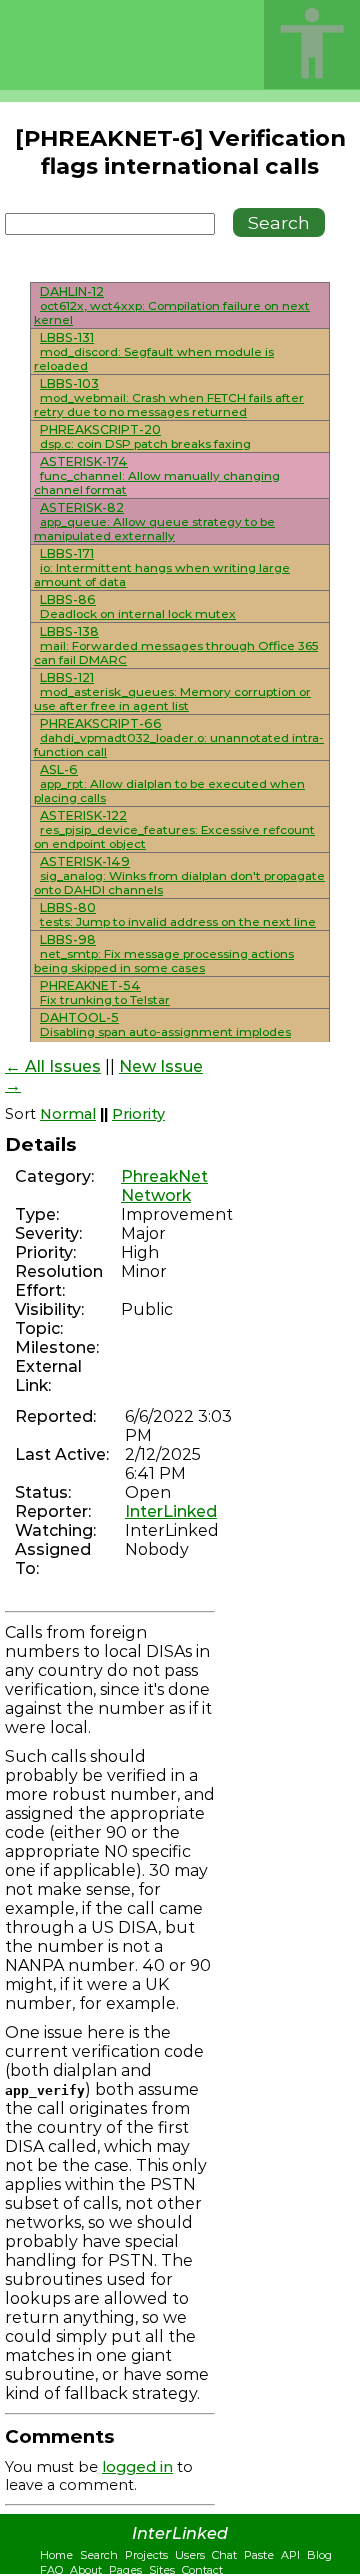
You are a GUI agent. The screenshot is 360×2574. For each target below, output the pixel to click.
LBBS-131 (67, 337)
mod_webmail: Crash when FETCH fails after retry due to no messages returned (169, 405)
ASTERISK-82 (82, 507)
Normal (68, 1114)
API (290, 2555)
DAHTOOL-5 (79, 1017)
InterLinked (171, 1511)
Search (99, 2555)
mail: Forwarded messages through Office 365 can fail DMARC (176, 653)
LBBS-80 (68, 907)
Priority (138, 1114)
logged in (137, 2467)
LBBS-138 (69, 631)
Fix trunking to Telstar (105, 1000)
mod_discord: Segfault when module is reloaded (154, 359)
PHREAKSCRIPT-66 (101, 723)
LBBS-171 (67, 553)
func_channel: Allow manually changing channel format (157, 483)
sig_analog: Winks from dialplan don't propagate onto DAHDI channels (179, 883)
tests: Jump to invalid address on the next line (178, 922)
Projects (146, 2555)
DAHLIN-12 (72, 291)
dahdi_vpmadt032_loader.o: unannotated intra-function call (179, 745)
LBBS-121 (67, 677)
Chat (224, 2555)
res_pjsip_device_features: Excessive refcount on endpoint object (174, 837)
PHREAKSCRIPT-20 (100, 429)
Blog (319, 2555)
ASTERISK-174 (84, 461)
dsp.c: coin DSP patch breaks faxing (145, 444)
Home (56, 2555)
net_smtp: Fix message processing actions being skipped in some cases (164, 961)
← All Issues (53, 1066)
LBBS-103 (69, 383)
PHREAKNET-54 (90, 985)
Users (190, 2555)
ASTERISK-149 (85, 861)
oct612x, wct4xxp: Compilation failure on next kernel (172, 313)
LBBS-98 (68, 939)
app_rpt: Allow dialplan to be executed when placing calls (169, 791)
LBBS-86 (68, 599)
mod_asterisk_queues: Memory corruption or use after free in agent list (172, 699)
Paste (259, 2555)
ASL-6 (59, 769)
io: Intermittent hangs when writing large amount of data (162, 575)
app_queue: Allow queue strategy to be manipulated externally (154, 529)
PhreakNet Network (164, 1186)
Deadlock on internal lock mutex (138, 614)
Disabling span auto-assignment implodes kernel (162, 1039)
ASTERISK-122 (83, 815)
